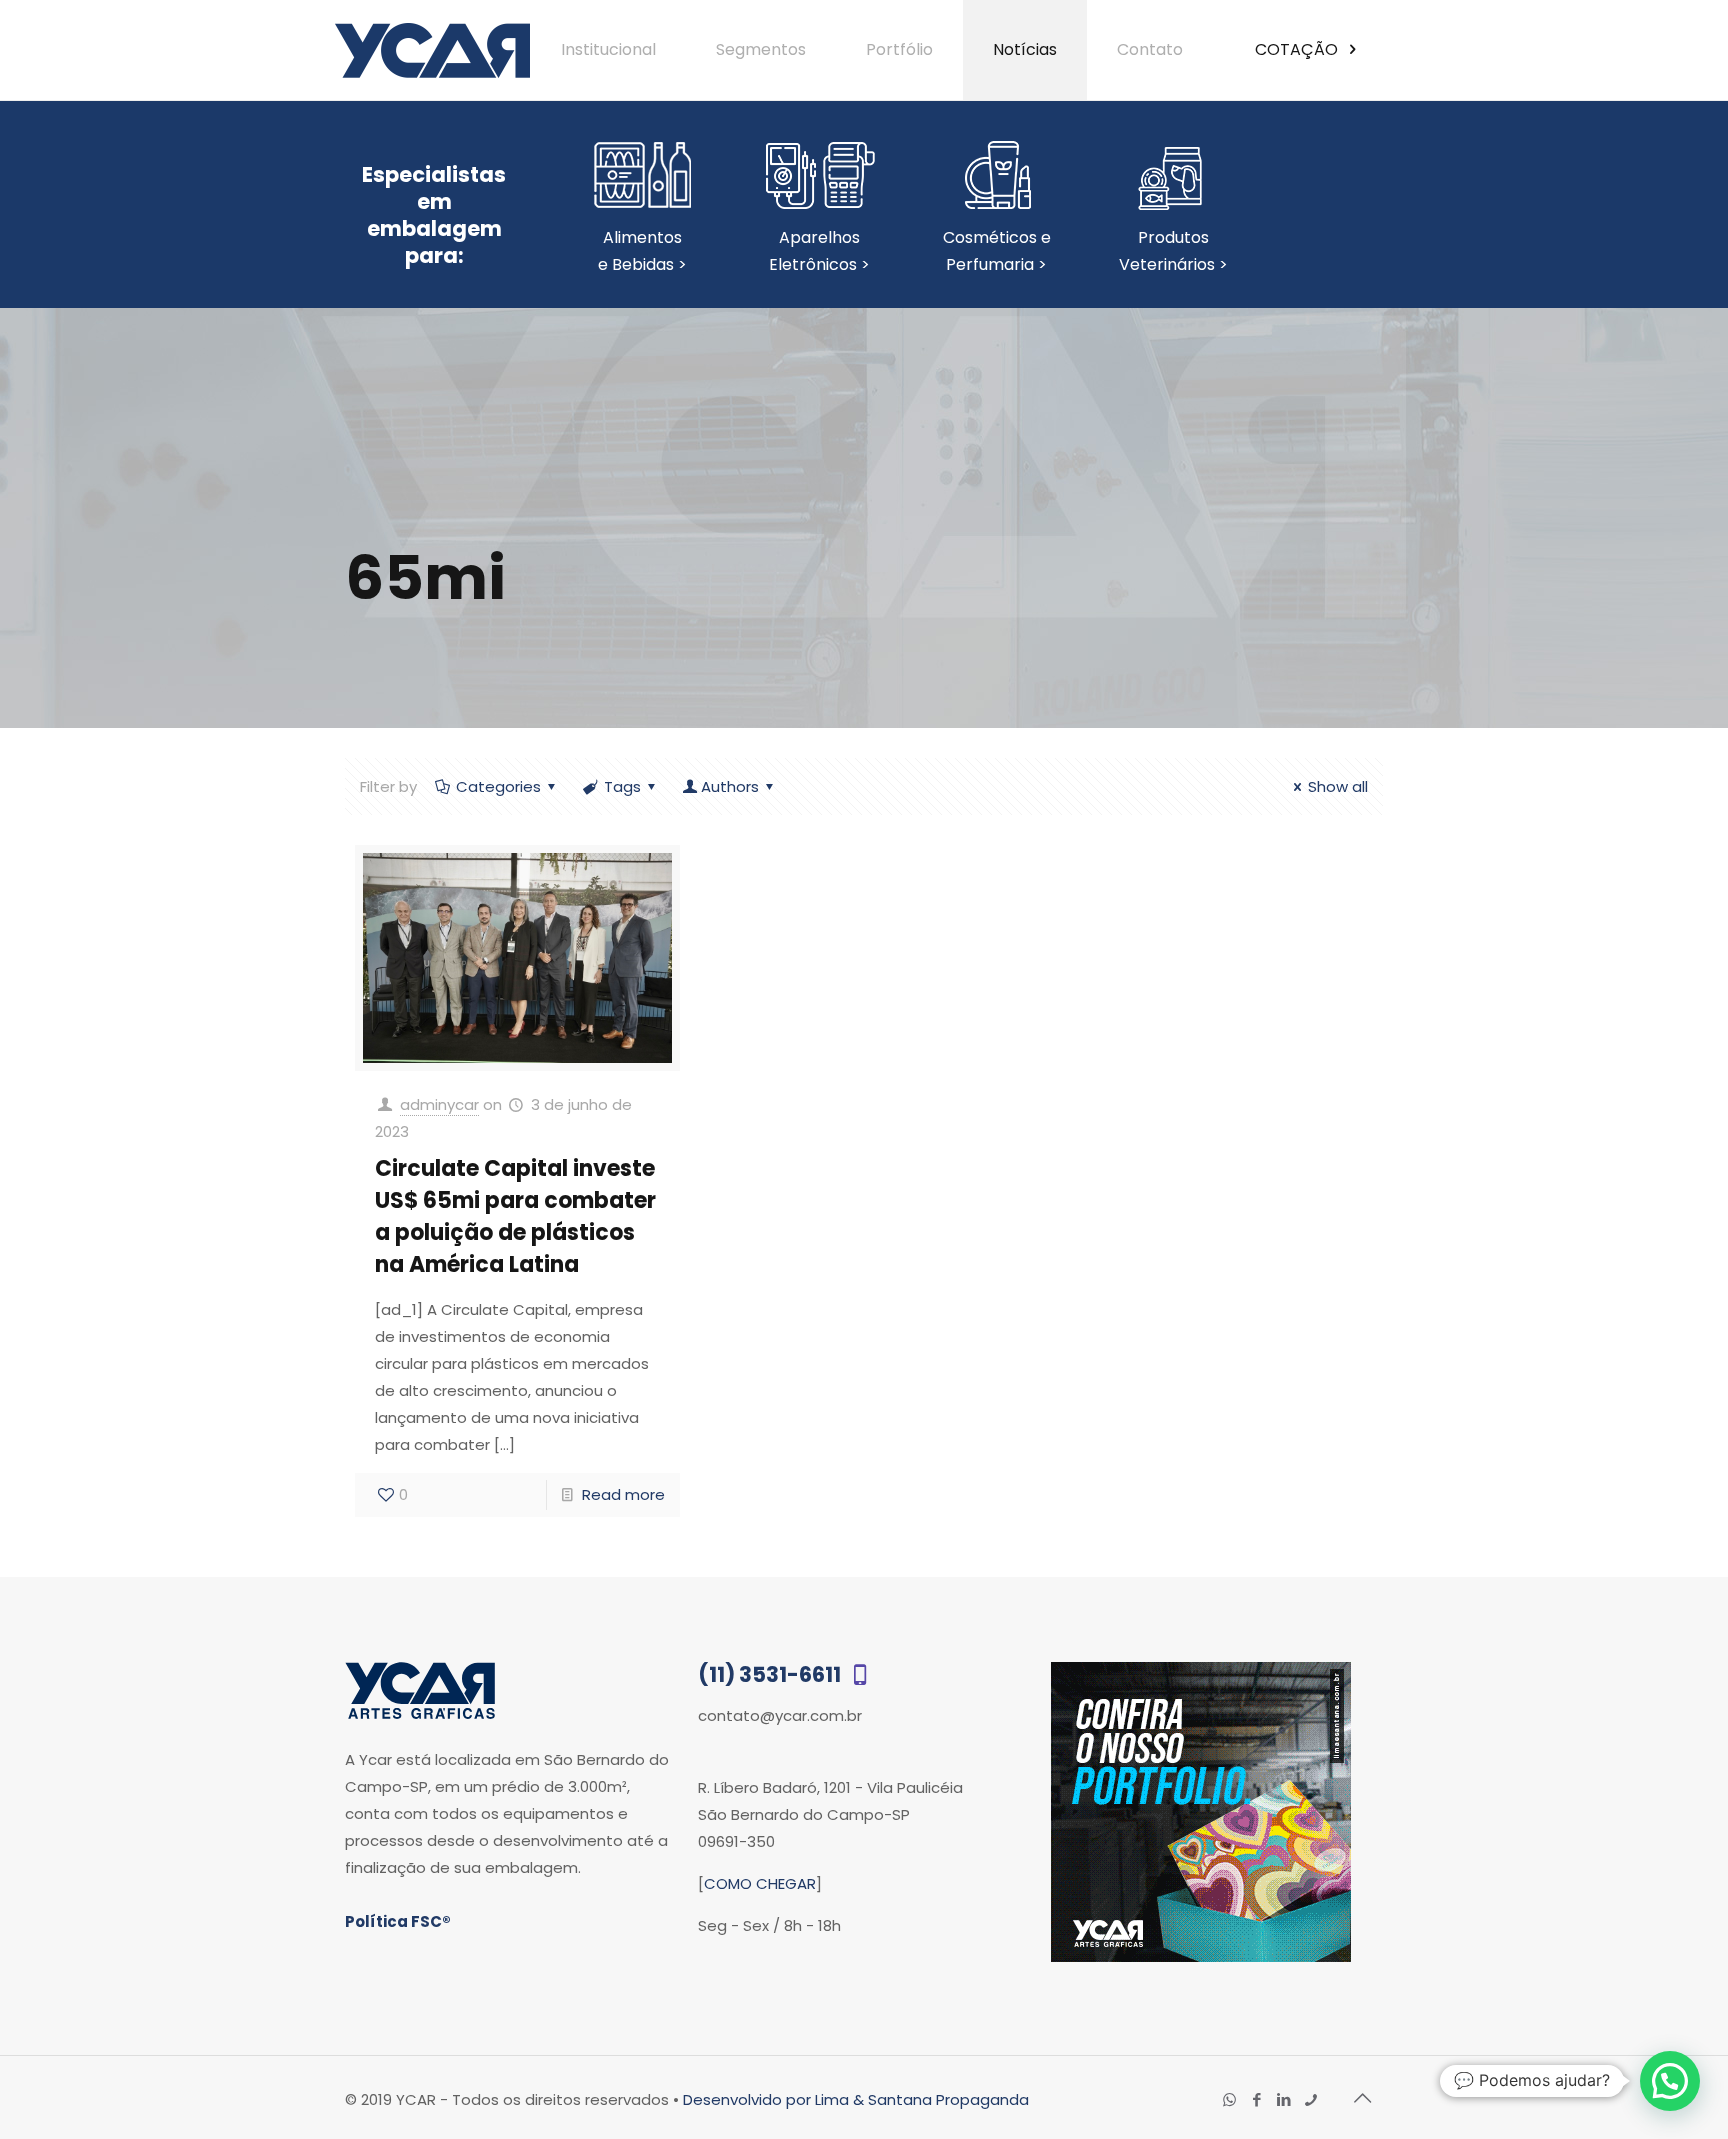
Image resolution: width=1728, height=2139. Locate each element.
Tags (622, 786)
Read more (623, 1494)
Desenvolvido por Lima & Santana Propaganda (856, 2099)
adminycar (439, 1104)
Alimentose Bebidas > (642, 251)
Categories (498, 786)
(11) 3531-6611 (771, 1674)
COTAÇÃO (1298, 49)
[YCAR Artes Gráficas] (432, 50)
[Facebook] (1256, 2099)
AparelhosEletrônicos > (819, 251)
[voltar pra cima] (1362, 2098)
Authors (730, 786)
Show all (1338, 786)
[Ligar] (1310, 2099)
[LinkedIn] (1283, 2099)
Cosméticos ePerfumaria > (997, 251)
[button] (1670, 2081)
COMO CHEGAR (760, 1883)
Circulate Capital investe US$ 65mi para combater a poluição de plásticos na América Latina (515, 1216)
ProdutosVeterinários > (1173, 251)
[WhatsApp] (1229, 2099)
